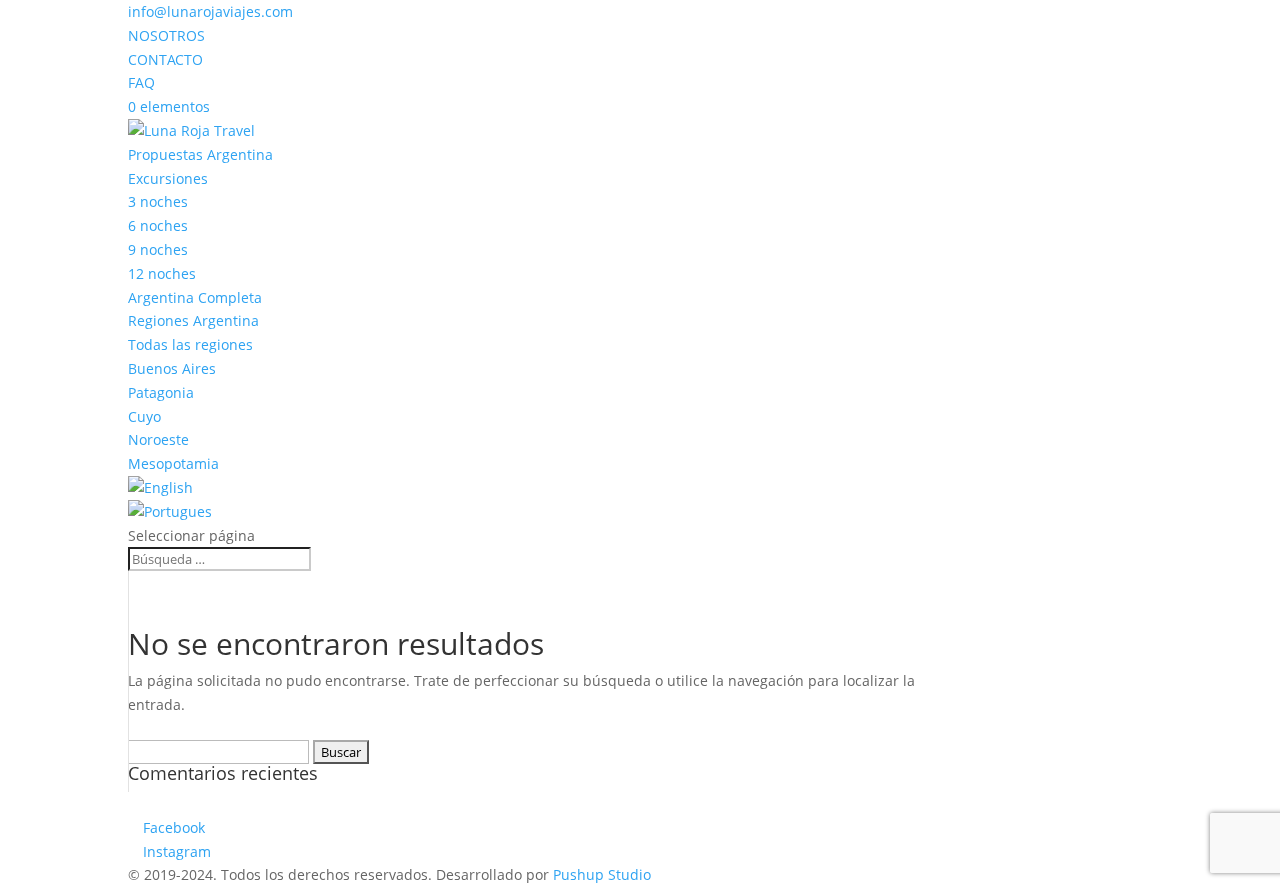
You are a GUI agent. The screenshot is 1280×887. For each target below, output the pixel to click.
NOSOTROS (166, 35)
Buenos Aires (172, 368)
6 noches (158, 225)
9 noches (158, 249)
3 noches (158, 201)
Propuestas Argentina (200, 154)
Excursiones (168, 178)
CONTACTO (165, 59)
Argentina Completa (195, 297)
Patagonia (161, 392)
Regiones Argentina (193, 320)
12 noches (162, 273)
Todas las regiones (190, 344)
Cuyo (144, 416)
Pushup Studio (602, 874)
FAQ (141, 82)
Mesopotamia (173, 463)
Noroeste (158, 439)
